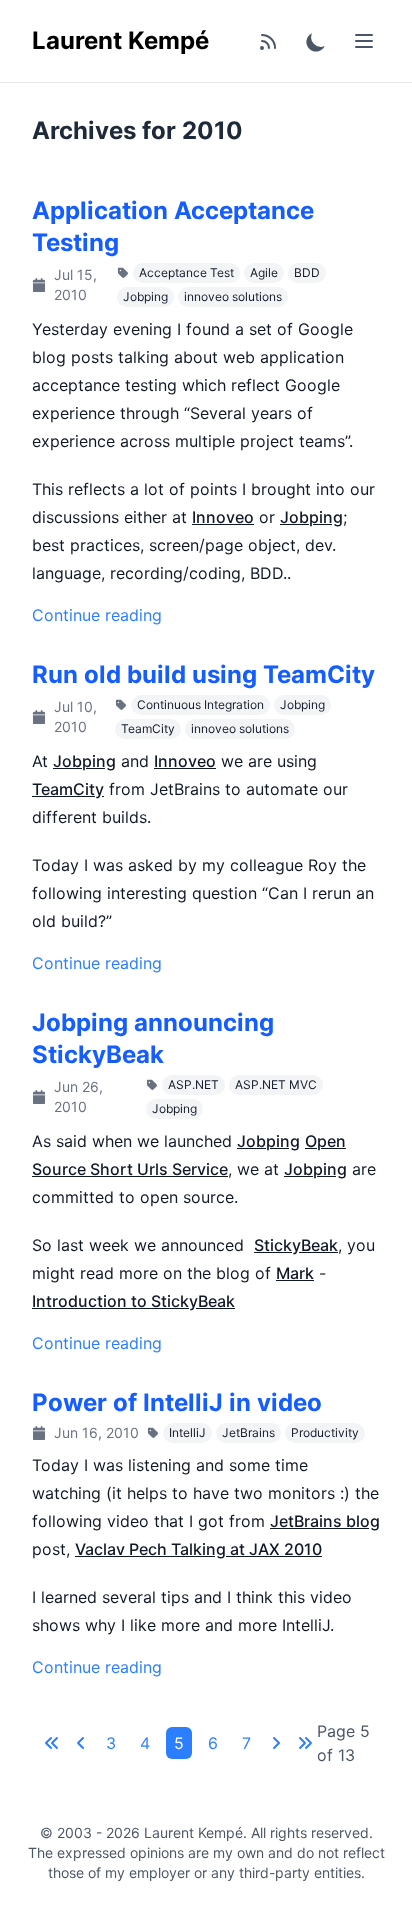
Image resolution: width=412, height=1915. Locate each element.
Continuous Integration (200, 704)
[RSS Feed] (268, 41)
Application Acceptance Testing (173, 226)
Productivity (325, 1432)
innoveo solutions (233, 296)
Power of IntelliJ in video (177, 1402)
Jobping (145, 296)
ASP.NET (193, 1084)
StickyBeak (296, 1245)
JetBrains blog (325, 1521)
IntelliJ (187, 1432)
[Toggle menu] (364, 41)
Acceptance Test (186, 272)
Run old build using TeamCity (203, 674)
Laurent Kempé (120, 40)
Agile (264, 272)
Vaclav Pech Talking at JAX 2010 (198, 1549)
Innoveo (223, 517)
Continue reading (97, 615)
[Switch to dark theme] (316, 41)
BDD (307, 272)
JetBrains (248, 1432)
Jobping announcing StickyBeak (153, 1038)
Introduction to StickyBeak (133, 1301)
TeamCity (148, 728)
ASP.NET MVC (276, 1084)
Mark (295, 1273)
